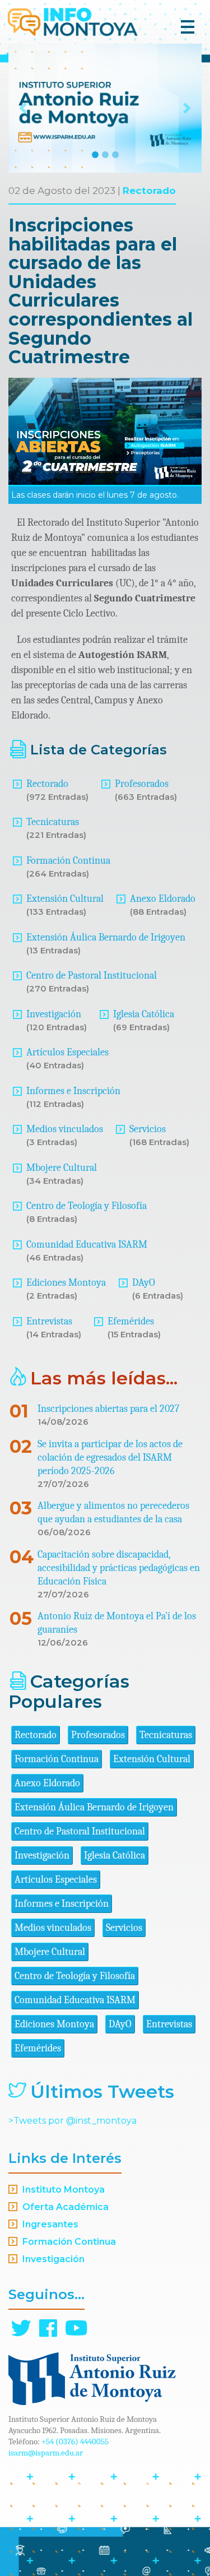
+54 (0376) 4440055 (75, 2441)
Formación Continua (68, 861)
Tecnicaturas (53, 822)
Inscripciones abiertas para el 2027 (108, 1409)
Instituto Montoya (64, 2190)
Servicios (148, 1129)
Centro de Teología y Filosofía (87, 1206)
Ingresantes (50, 2224)
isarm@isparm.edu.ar (46, 2453)
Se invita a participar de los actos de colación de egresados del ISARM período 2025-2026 (110, 1458)
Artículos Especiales (67, 1052)
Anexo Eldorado (163, 899)
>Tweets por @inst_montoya (73, 2121)
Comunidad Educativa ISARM (87, 1245)
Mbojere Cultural (62, 1168)
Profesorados (142, 784)
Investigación (54, 1014)
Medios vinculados (65, 1129)
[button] (23, 108)
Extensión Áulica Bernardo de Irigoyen (106, 937)
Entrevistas (49, 1321)
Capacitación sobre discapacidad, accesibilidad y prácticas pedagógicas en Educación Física (119, 1568)
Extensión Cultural (65, 899)
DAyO (144, 1283)
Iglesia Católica (144, 1014)
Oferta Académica (66, 2207)
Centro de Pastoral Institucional (92, 976)
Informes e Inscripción (73, 1091)
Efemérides (131, 1321)
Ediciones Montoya (66, 1283)
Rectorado (149, 191)
